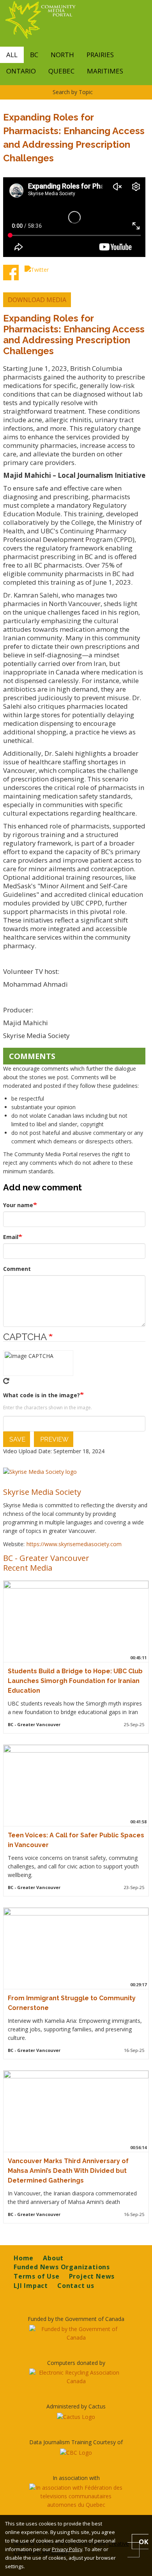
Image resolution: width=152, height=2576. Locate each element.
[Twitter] (37, 269)
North (62, 55)
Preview (54, 1439)
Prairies (100, 55)
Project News (92, 2276)
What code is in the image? (42, 1395)
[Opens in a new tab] (76, 2333)
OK (144, 2542)
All (12, 55)
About (53, 2258)
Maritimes (105, 71)
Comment (17, 1269)
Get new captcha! (6, 1381)
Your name (18, 1205)
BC (34, 55)
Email (11, 1237)
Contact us (76, 2286)
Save (17, 1439)
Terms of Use (37, 2276)
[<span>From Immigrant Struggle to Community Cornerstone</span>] (74, 1947)
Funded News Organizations (62, 2267)
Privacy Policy (67, 2549)
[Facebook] (11, 272)
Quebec (61, 71)
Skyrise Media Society (42, 1492)
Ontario (21, 71)
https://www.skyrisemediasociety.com (74, 1544)
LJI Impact (31, 2286)
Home (24, 2258)
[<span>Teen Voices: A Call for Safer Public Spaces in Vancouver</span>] (74, 1784)
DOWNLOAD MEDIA (37, 300)
